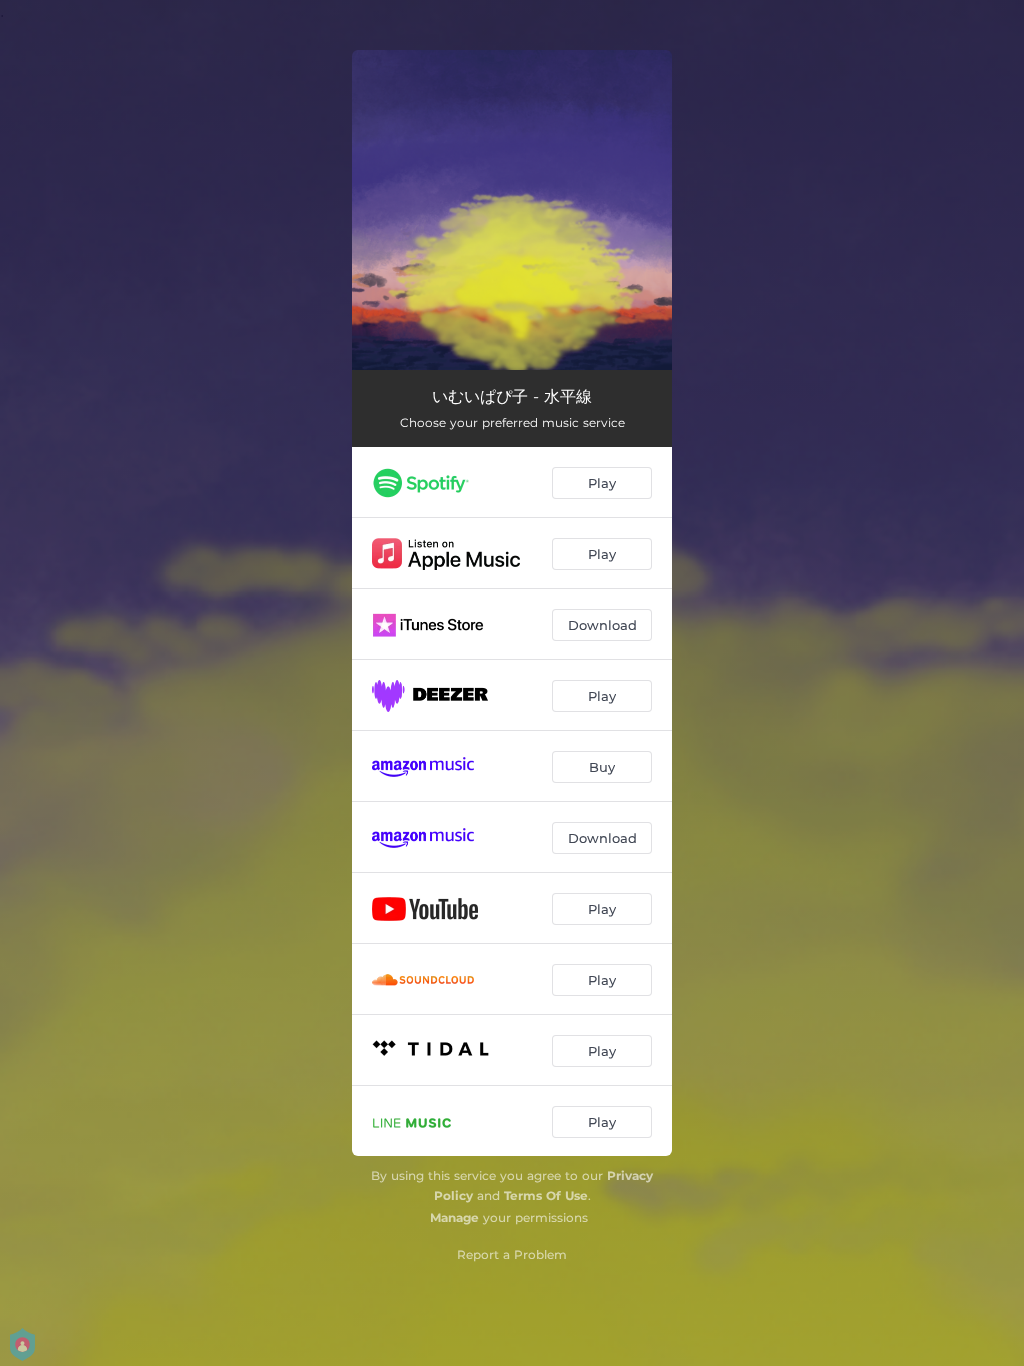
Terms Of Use (546, 1195)
